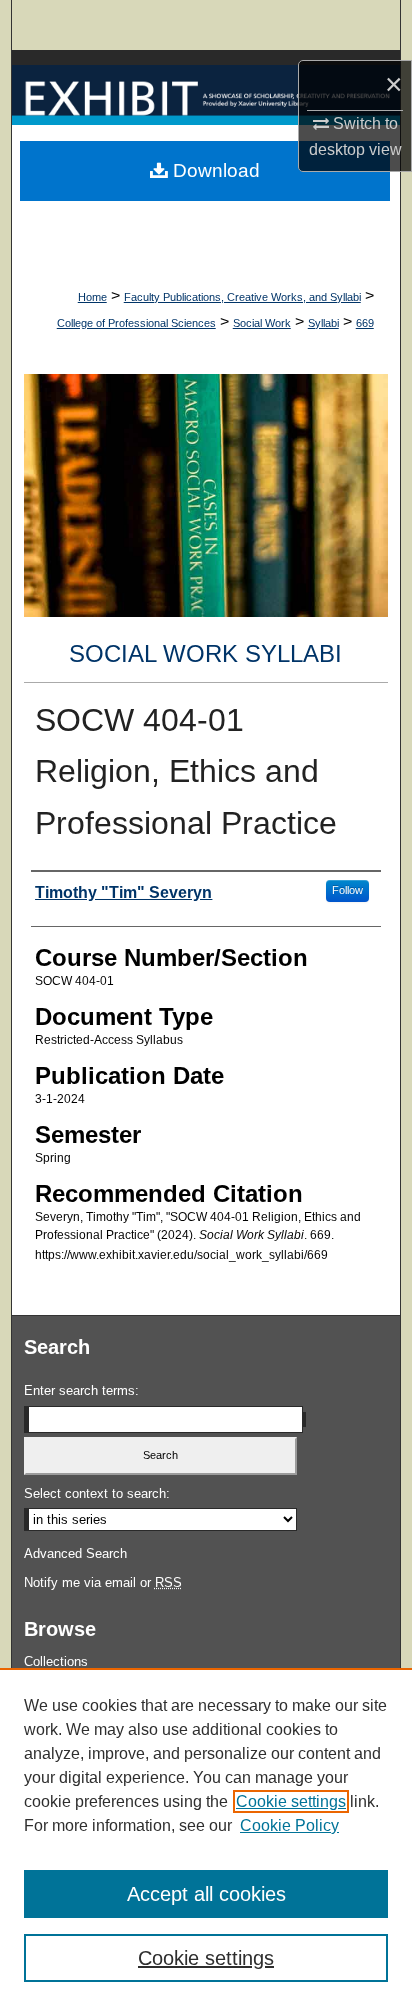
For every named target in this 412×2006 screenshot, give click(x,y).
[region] (206, 1837)
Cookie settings (291, 1801)
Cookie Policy (289, 1825)
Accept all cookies (206, 1894)
